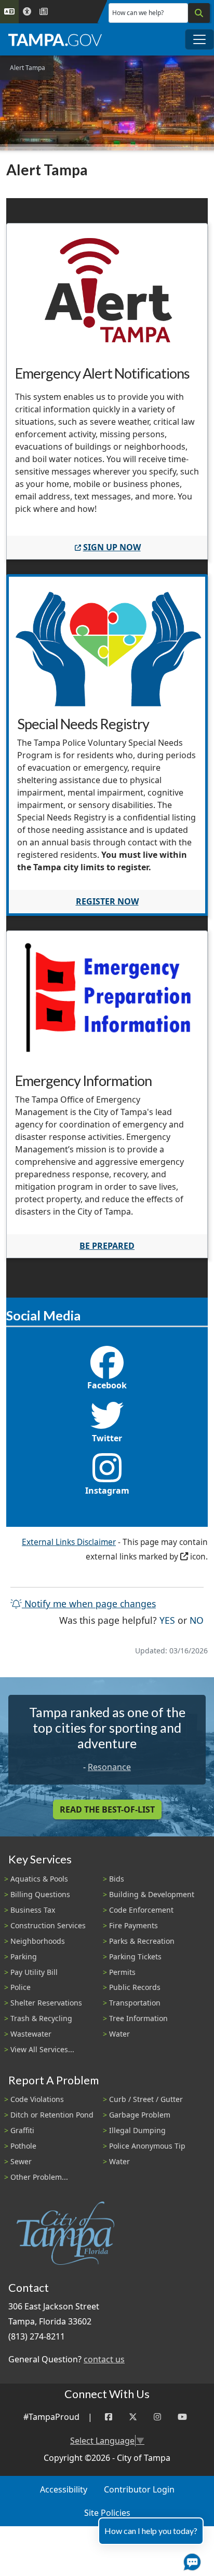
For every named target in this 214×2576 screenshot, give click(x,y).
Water (119, 2034)
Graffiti (22, 2130)
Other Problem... (39, 2177)
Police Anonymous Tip (147, 2146)
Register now (107, 901)
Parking (24, 1957)
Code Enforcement (141, 1910)
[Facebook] (109, 2417)
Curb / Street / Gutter (146, 2099)
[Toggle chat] (190, 2560)
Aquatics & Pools (39, 1879)
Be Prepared (107, 1246)
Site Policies (107, 2513)
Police (21, 1987)
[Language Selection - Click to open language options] (9, 12)
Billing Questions (40, 1894)
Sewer (21, 2161)
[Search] (199, 13)
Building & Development (152, 1894)
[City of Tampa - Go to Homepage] (55, 39)
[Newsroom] (44, 12)
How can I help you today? (151, 2531)
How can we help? (138, 13)
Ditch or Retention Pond (52, 2115)
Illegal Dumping (137, 2130)
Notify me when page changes (89, 1604)
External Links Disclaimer (69, 1542)
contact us (104, 2359)
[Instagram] (157, 2417)
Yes (167, 1620)
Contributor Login (139, 2489)
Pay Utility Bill (34, 1972)
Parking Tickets (135, 1957)
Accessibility (64, 2489)
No (197, 1620)
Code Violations (37, 2099)
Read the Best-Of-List (107, 1809)
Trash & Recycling (41, 2018)
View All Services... (42, 2049)
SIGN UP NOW (112, 547)
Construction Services (48, 1925)
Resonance (109, 1767)
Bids (117, 1879)
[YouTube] (182, 2417)
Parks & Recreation (142, 1941)
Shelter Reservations (46, 2003)
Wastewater (31, 2034)
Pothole (23, 2146)
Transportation (135, 2003)
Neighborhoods (38, 1941)
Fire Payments (133, 1925)
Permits (122, 1972)
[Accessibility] (27, 12)
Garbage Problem (140, 2115)
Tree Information (138, 2018)
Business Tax (33, 1910)
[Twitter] (133, 2417)
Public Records (135, 1987)
